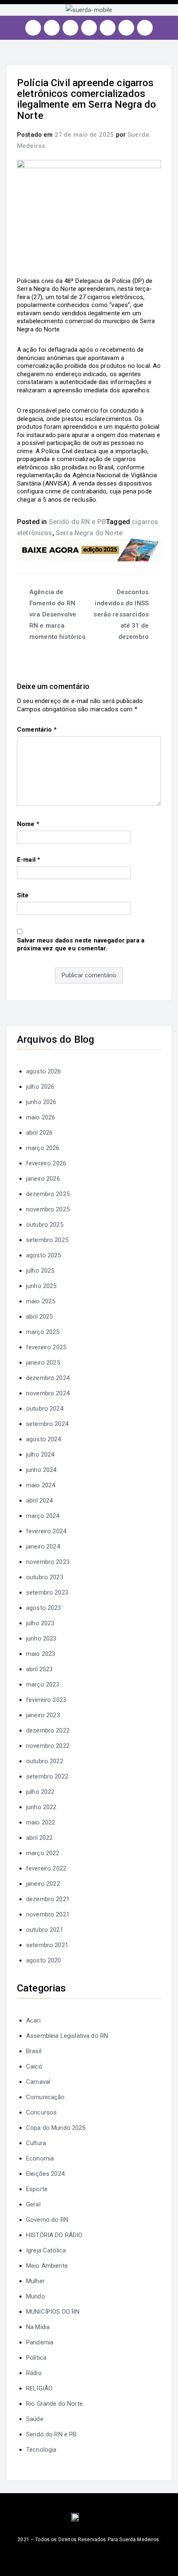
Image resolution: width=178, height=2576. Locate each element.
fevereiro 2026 (46, 1163)
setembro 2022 (47, 1776)
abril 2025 (40, 1317)
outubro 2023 (45, 1577)
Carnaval (38, 2082)
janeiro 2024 (43, 1547)
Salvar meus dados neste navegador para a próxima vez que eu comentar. (81, 945)
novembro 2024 (48, 1393)
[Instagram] (33, 28)
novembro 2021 (48, 1914)
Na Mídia (38, 2327)
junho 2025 (41, 1286)
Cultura (36, 2143)
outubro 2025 (45, 1225)
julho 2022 (40, 1792)
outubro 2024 (45, 1409)
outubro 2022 (45, 1761)
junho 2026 (41, 1102)
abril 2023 (40, 1669)
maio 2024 (41, 1485)
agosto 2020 (44, 1960)
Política (36, 2358)
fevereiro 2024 (46, 1531)
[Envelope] (145, 28)
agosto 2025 (44, 1255)
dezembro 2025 (48, 1194)
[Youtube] (89, 28)
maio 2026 (41, 1117)
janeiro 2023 (43, 1715)
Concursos (41, 2112)
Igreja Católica (46, 2250)
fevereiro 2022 (46, 1868)
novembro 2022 (48, 1746)
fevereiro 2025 (46, 1347)
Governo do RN (47, 2220)
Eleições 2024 (45, 2174)
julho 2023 (40, 1623)
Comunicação (46, 2097)
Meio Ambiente (47, 2266)
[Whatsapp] (126, 28)
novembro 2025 (48, 1209)
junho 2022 (41, 1807)
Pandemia (40, 2342)
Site (23, 895)
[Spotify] (108, 28)
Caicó (34, 2066)
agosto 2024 (44, 1439)
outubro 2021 (45, 1930)
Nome (28, 824)
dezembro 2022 (48, 1730)
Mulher (35, 2281)
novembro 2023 (48, 1562)
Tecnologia (41, 2450)
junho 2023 (41, 1638)
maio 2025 (41, 1301)
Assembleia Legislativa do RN (67, 2036)
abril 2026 (40, 1133)
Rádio (34, 2373)
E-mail (29, 860)
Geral (33, 2204)
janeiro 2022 (43, 1884)
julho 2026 (40, 1087)
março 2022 (43, 1853)
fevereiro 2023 (46, 1700)
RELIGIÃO (39, 2388)
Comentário (37, 730)
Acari (33, 2020)
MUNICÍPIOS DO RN (53, 2312)
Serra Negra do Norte (89, 533)
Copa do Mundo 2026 (56, 2128)
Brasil (34, 2051)
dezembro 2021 (48, 1899)
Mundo (36, 2296)
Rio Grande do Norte (54, 2404)
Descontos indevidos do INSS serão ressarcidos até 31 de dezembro (121, 614)
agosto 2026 (44, 1071)
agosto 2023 (44, 1608)
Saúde (35, 2419)
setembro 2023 (47, 1592)
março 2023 (43, 1684)
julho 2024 (40, 1455)
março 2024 (43, 1516)
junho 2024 (41, 1470)
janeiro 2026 (43, 1179)
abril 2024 (40, 1501)
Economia (40, 2158)
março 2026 (43, 1148)
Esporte (37, 2189)
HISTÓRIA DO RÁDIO (54, 2235)
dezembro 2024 (48, 1378)
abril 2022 (40, 1838)
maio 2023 (41, 1654)
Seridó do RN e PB (78, 522)
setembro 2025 (47, 1240)
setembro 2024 (47, 1424)
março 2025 (43, 1332)
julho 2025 (40, 1271)
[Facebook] (52, 28)
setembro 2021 (47, 1945)
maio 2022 (41, 1822)
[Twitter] (70, 28)
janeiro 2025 (43, 1363)
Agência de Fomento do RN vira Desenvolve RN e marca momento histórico (58, 614)
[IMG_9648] (89, 550)
